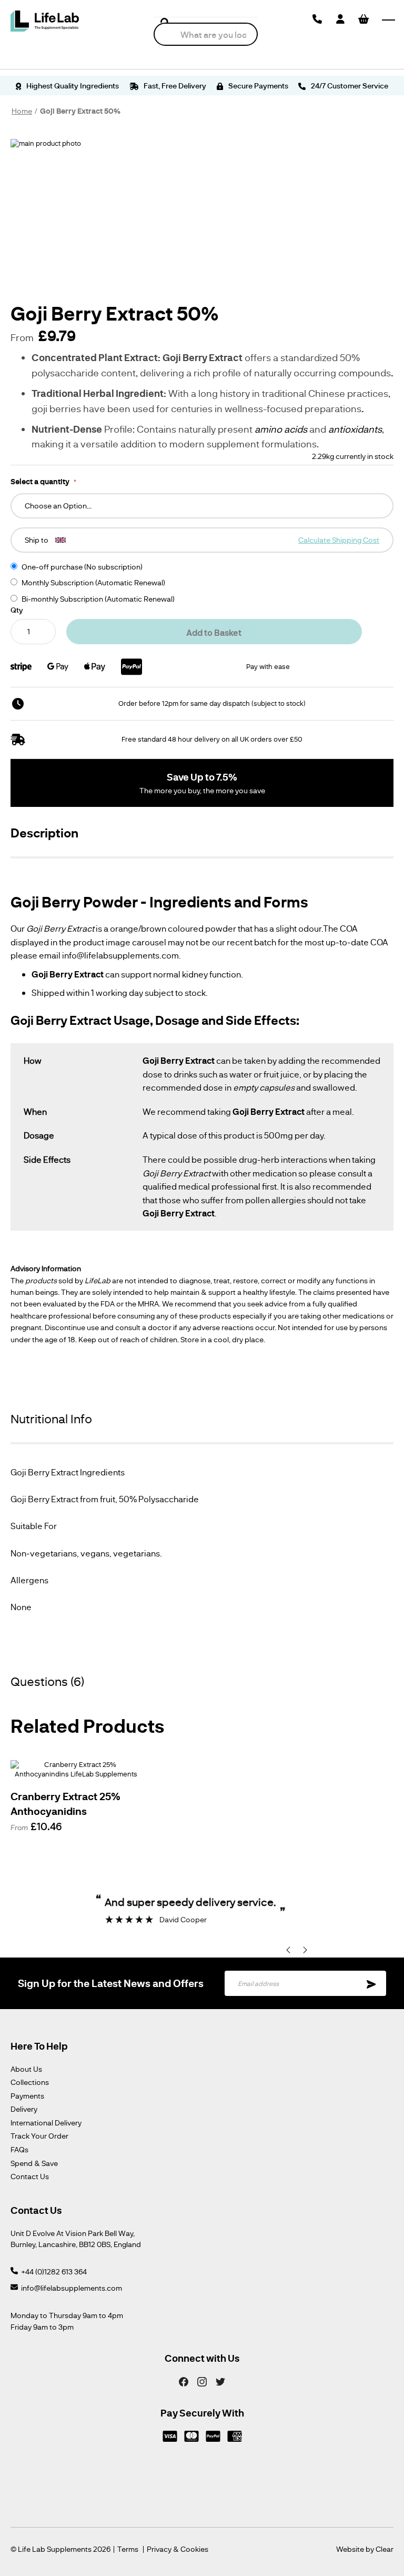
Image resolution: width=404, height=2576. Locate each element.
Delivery (24, 2109)
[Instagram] (202, 2381)
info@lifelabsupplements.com (72, 2288)
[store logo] (45, 21)
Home (22, 111)
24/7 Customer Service (349, 86)
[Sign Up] (371, 1983)
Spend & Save (34, 2163)
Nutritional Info (51, 1419)
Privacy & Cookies (178, 2549)
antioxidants (355, 429)
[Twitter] (220, 2381)
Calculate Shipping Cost (339, 540)
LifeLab (98, 1280)
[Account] (340, 19)
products (41, 1280)
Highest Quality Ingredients (72, 86)
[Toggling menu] (388, 20)
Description (44, 832)
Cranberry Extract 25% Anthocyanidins (65, 1803)
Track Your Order (39, 2136)
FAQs (19, 2149)
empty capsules (264, 1087)
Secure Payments (257, 86)
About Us (26, 2069)
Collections (30, 2082)
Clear (385, 2549)
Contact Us (30, 2176)
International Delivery (46, 2123)
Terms (128, 2549)
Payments (27, 2096)
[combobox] (206, 34)
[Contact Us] (317, 19)
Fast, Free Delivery (174, 86)
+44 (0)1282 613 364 (54, 2272)
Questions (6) (47, 1681)
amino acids (281, 429)
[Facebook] (184, 2381)
